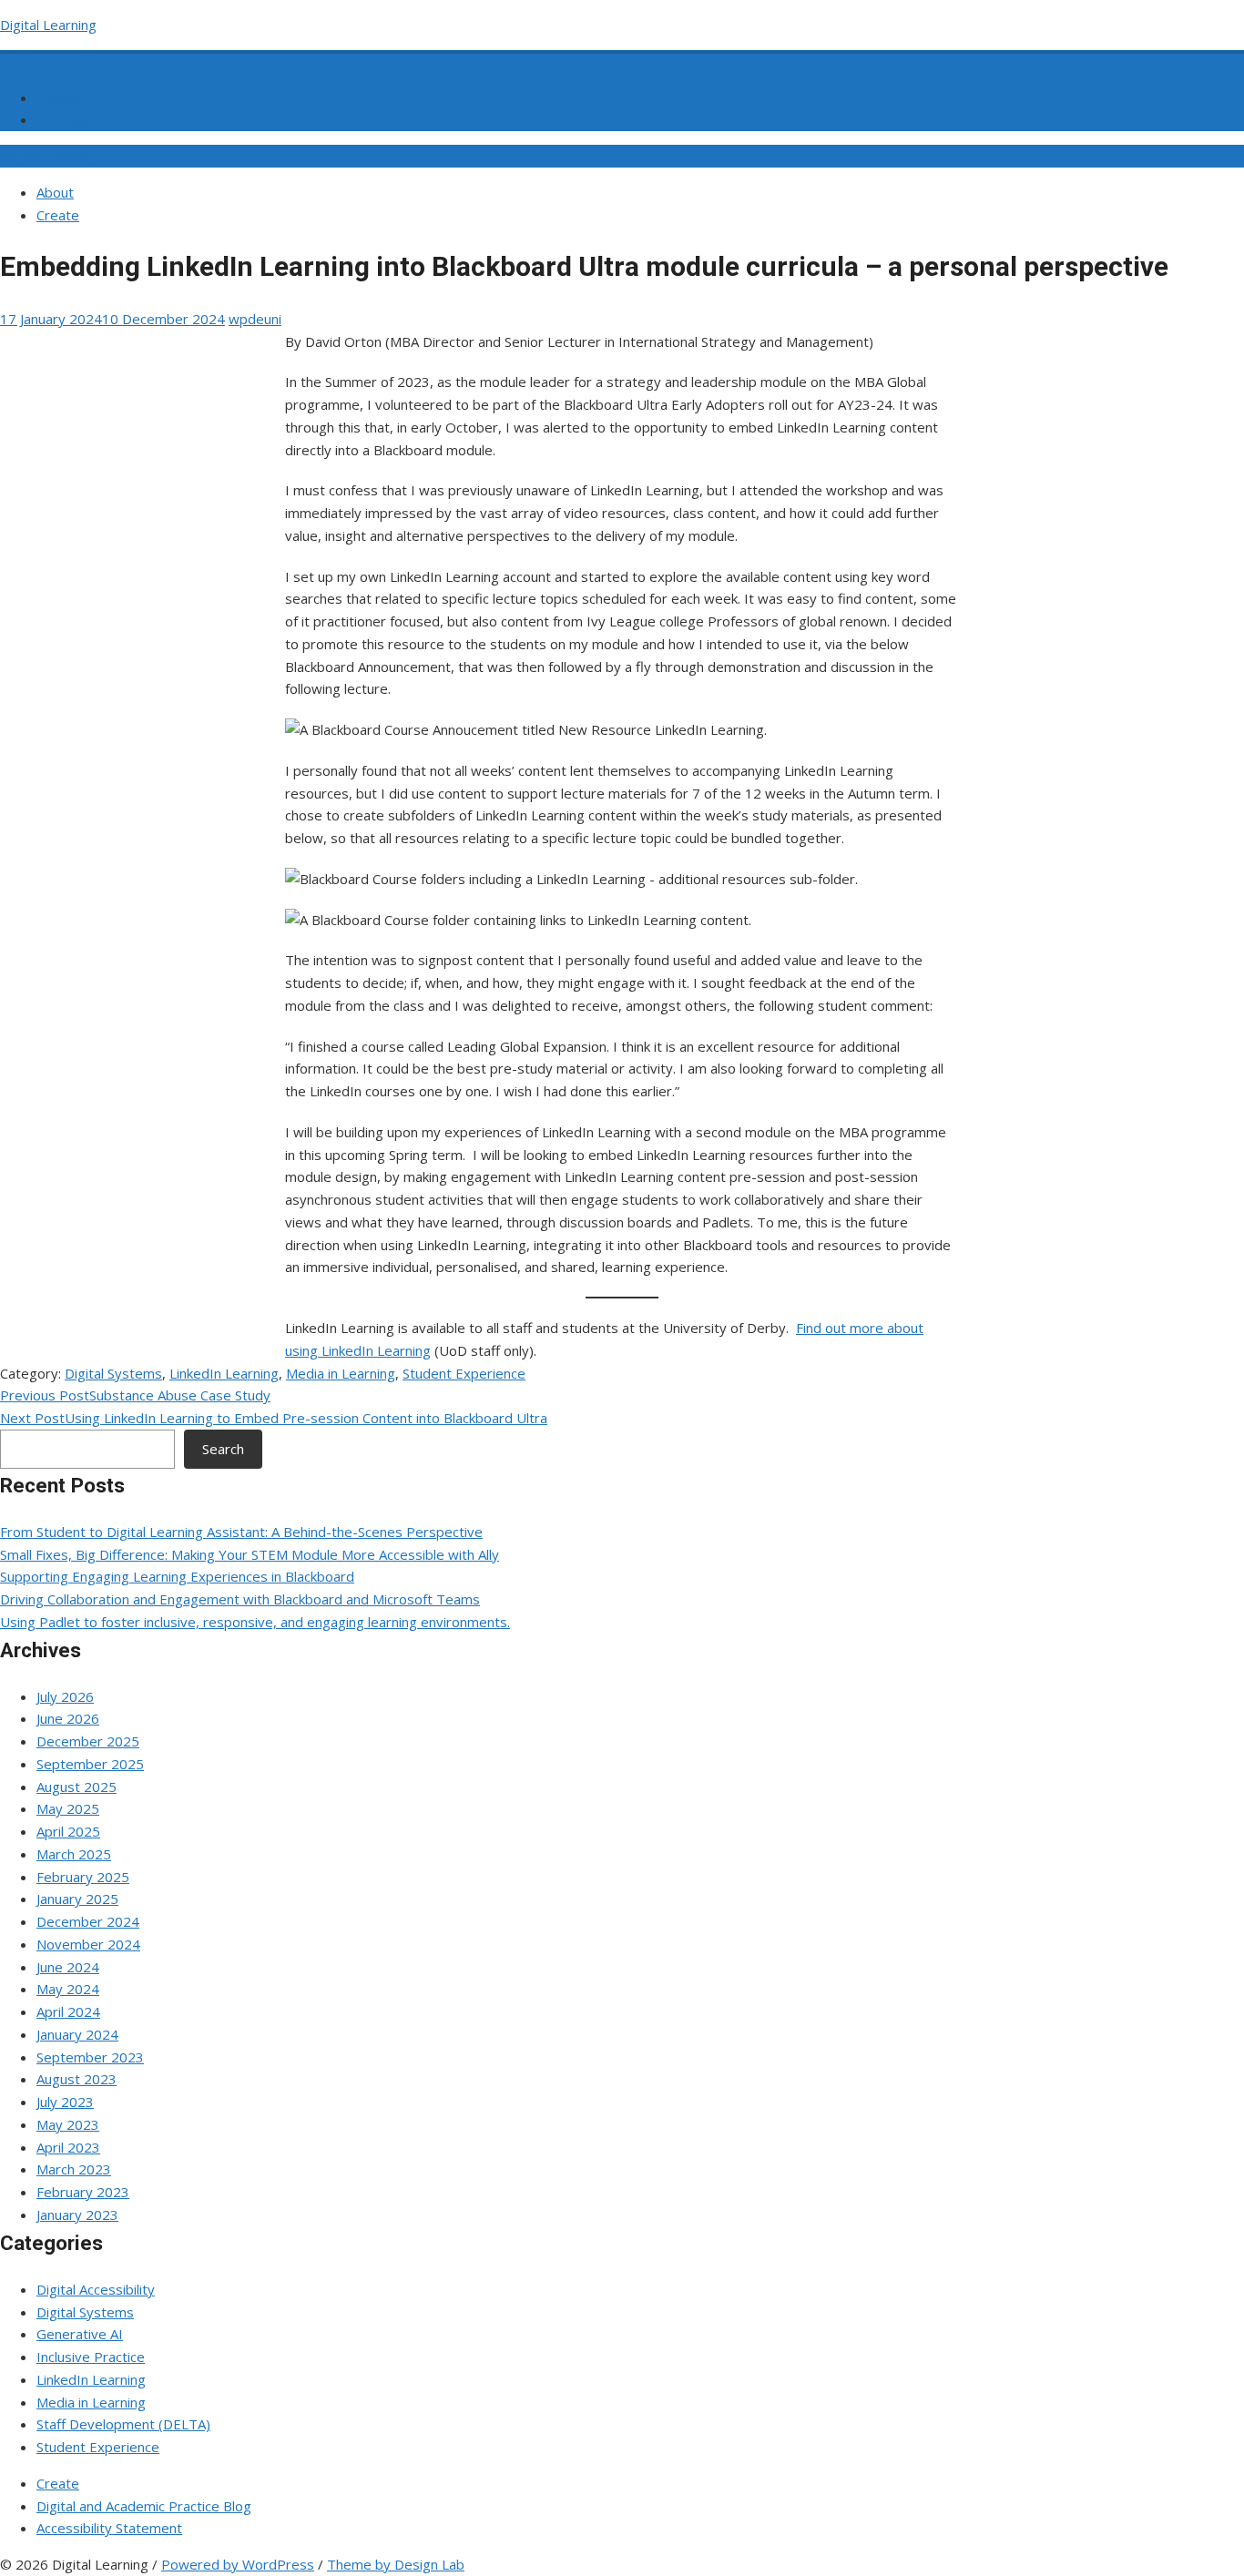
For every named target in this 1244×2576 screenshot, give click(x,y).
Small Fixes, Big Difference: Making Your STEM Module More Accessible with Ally (250, 1554)
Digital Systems (113, 1373)
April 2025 (68, 1831)
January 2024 (77, 2034)
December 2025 (88, 1741)
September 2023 (90, 2057)
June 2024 (68, 1967)
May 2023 (68, 2124)
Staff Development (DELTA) (123, 2424)
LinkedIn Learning (224, 1373)
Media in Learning (341, 1373)
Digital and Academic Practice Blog (144, 2506)
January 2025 (77, 1899)
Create (69, 119)
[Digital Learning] (11, 60)
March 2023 (74, 2169)
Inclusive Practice (91, 2357)
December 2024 (88, 1921)
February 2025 (83, 1877)
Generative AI (80, 2334)
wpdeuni (255, 319)
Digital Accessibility (96, 2289)
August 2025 (76, 1787)
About (66, 97)
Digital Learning (48, 25)
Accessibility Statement (109, 2528)
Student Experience (464, 1373)
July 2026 (65, 1696)
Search (223, 1449)
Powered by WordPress (238, 2564)
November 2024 (88, 1944)
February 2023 (83, 2192)
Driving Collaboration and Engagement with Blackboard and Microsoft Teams (240, 1599)
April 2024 (68, 2011)
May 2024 (68, 1989)
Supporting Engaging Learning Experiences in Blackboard (177, 1576)
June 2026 (68, 1718)
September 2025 (90, 1764)
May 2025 (68, 1808)
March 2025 (74, 1854)
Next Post (274, 1418)
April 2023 (68, 2147)
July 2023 (65, 2102)
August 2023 (76, 2079)
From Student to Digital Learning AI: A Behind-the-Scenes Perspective (241, 1532)
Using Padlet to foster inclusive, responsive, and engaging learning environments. (255, 1622)
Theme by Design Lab (396, 2564)
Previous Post (135, 1395)
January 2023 (77, 2215)
